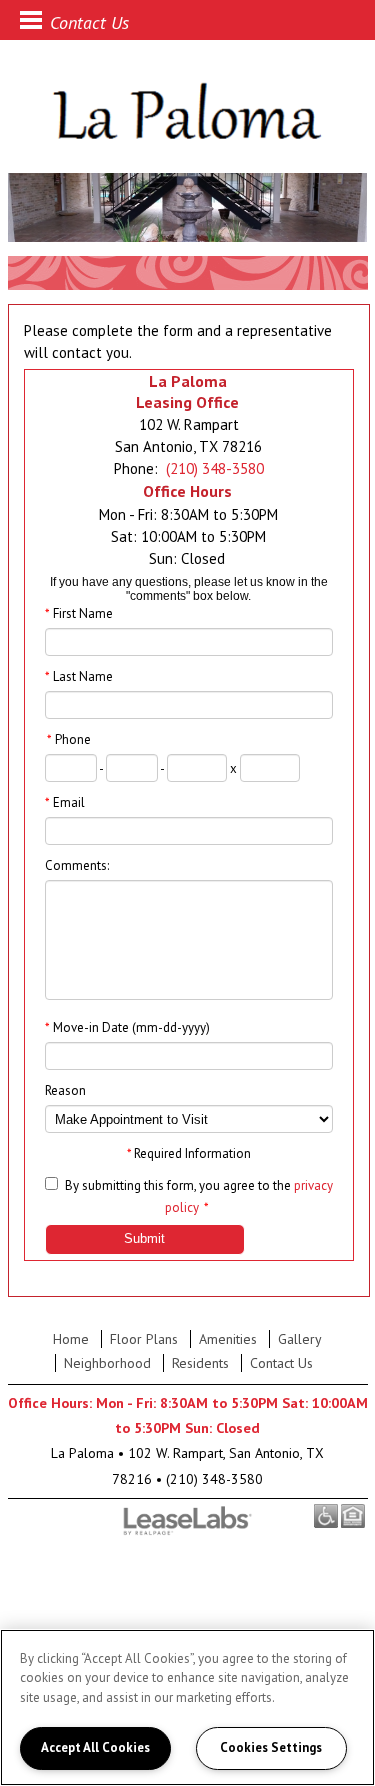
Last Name (79, 676)
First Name (79, 613)
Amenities (228, 1339)
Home (71, 1339)
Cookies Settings (271, 1747)
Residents (200, 1363)
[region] (187, 1707)
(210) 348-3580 (215, 468)
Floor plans (144, 1339)
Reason (65, 1090)
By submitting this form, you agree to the (178, 1185)
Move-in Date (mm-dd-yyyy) (127, 1027)
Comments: (77, 865)
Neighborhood (107, 1363)
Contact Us (281, 1363)
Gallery (300, 1339)
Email (65, 802)
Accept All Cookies (95, 1747)
